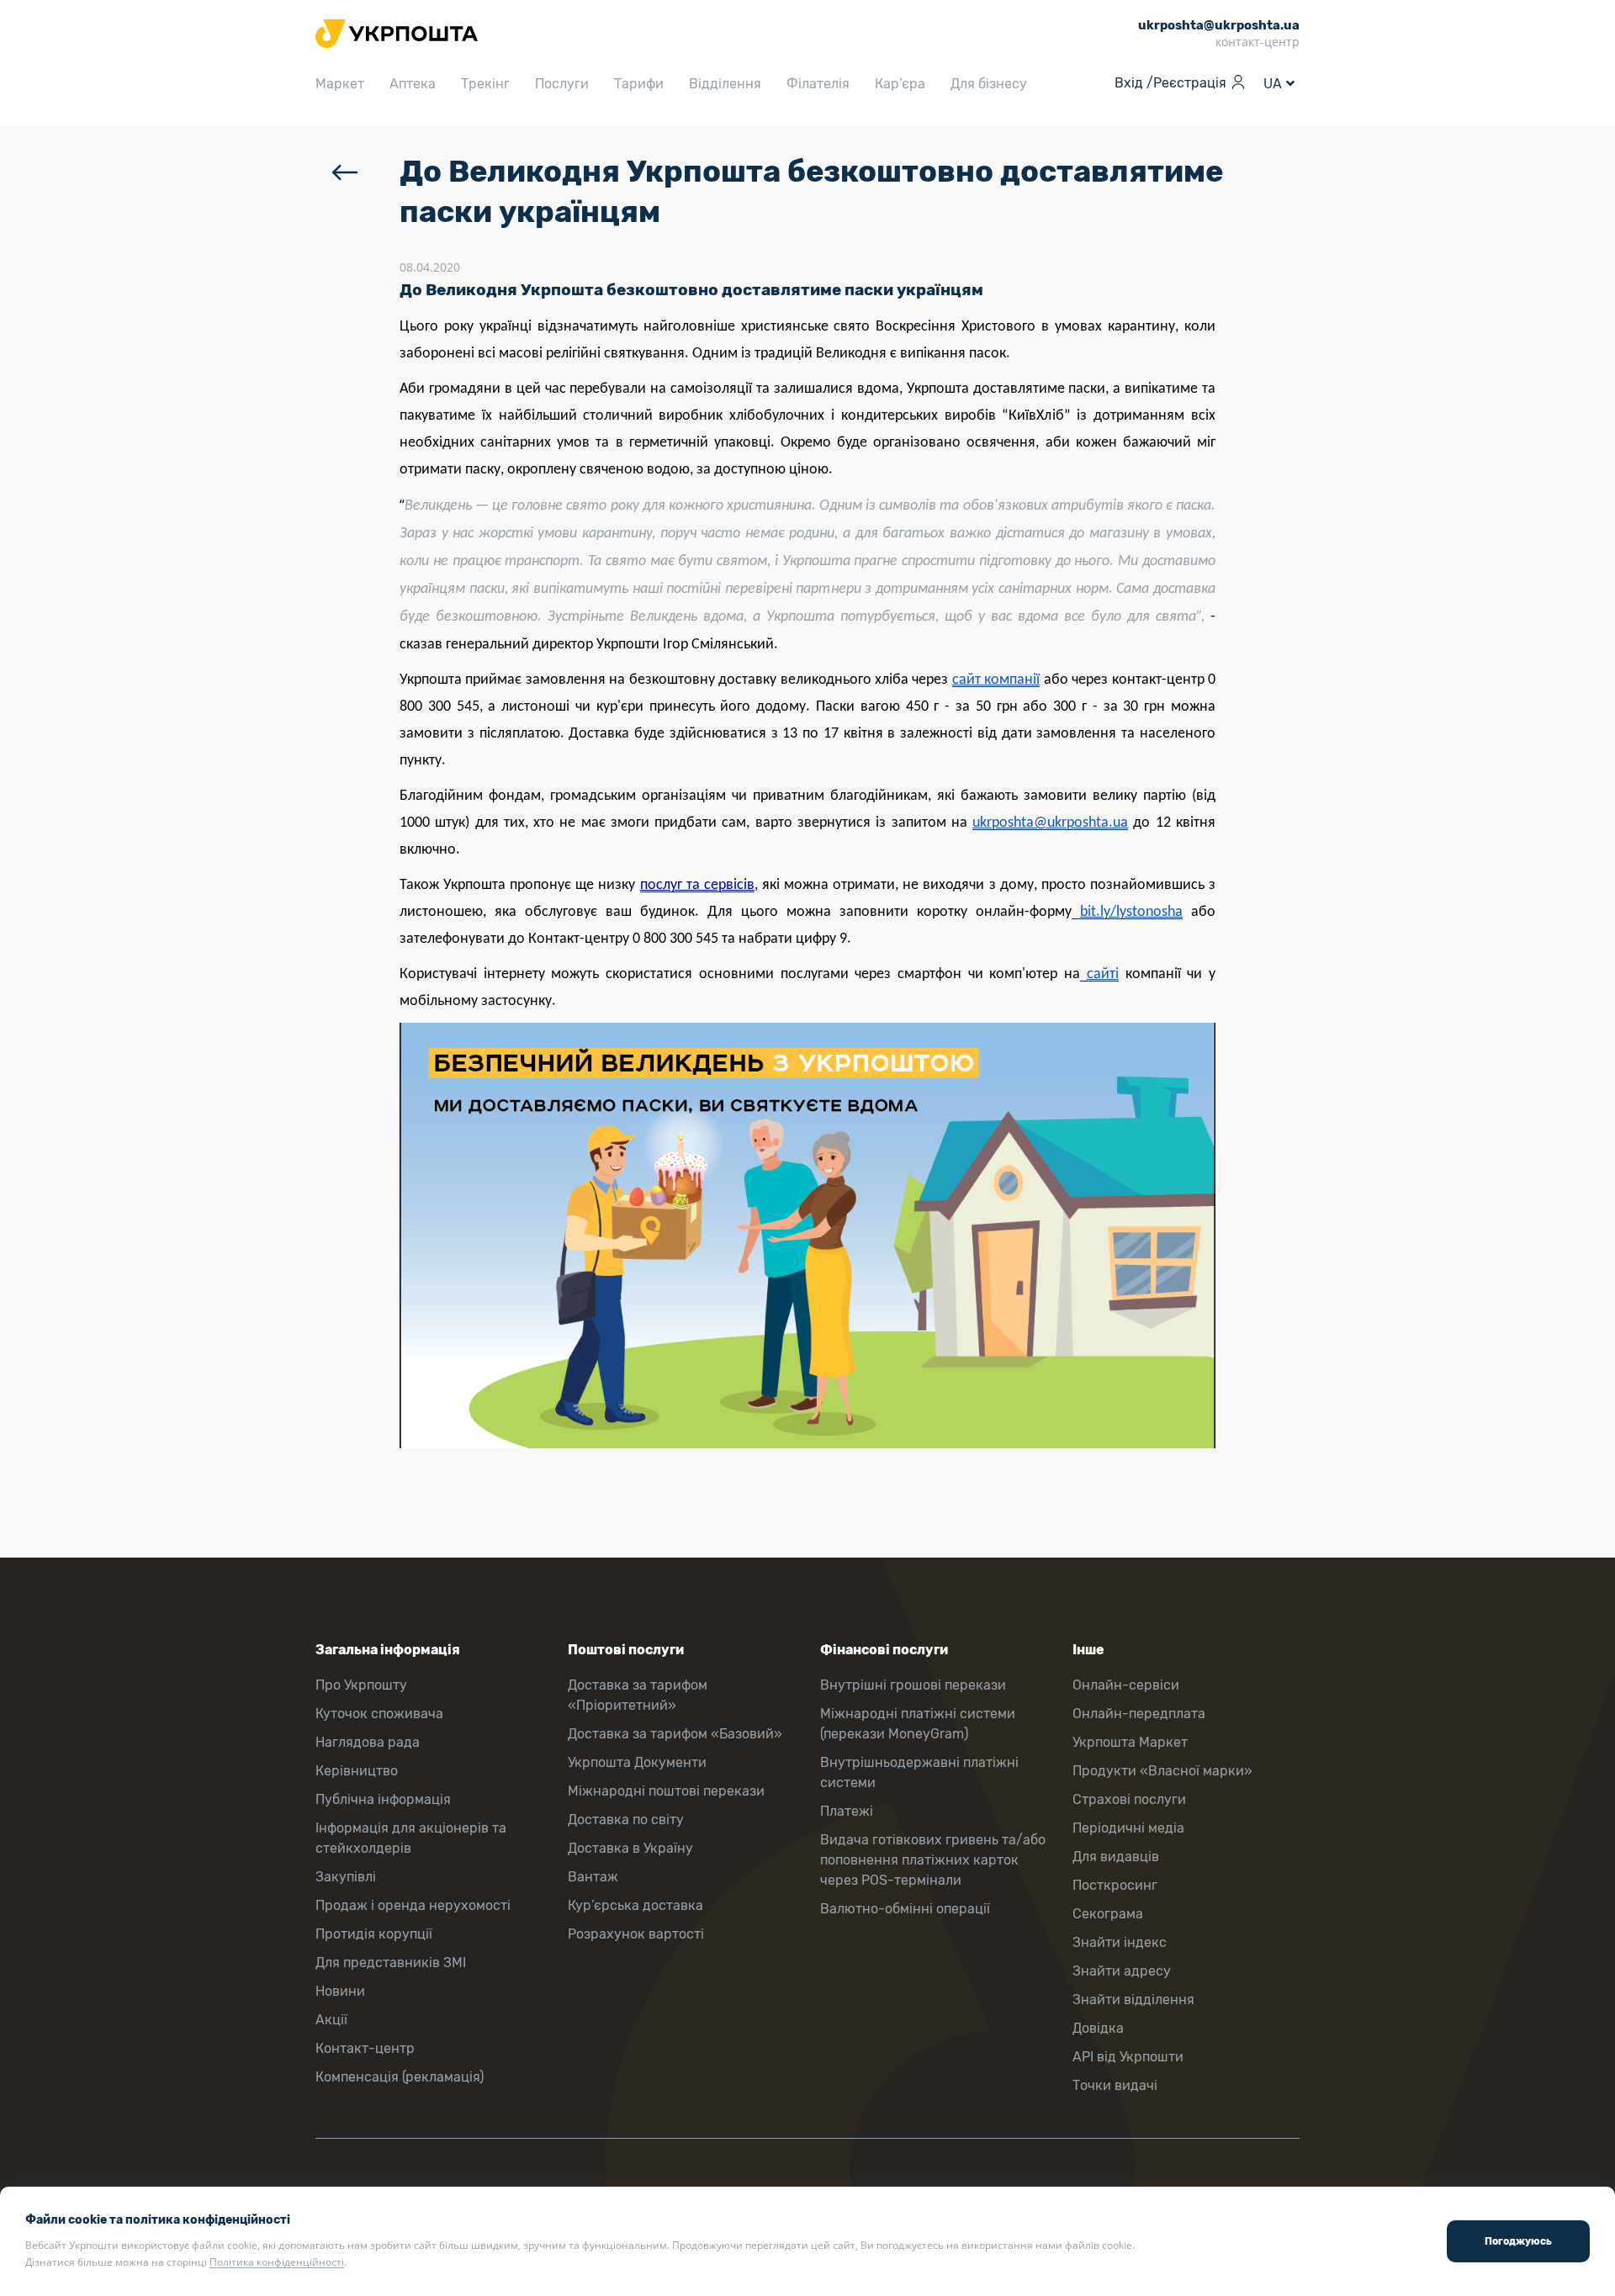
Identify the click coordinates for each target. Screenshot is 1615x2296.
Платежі (847, 1811)
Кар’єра (900, 84)
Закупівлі (346, 1877)
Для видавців (1116, 1857)
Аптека (413, 84)
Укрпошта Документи (637, 1762)
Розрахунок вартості (636, 1934)
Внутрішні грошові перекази (913, 1685)
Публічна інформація (383, 1799)
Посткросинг (1115, 1885)
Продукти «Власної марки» (1162, 1771)
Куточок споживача (379, 1714)
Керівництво (357, 1771)
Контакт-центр (365, 2048)
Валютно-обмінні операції (905, 1909)
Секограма (1108, 1914)
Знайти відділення (1133, 2000)
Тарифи (639, 84)
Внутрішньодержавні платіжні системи (919, 1772)
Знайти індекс (1120, 1942)
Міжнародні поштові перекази (666, 1791)
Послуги (562, 84)
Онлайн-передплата (1139, 1714)
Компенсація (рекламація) (400, 2077)
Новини (340, 1991)
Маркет (340, 84)
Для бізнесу (989, 84)
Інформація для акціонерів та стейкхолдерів (411, 1838)
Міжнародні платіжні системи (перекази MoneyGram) (918, 1724)
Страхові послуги (1129, 1799)
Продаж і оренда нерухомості (413, 1905)
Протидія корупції (374, 1934)
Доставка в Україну (630, 1848)
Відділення (725, 84)
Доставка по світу (626, 1820)
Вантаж (593, 1877)
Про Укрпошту (361, 1685)
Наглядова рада (368, 1742)
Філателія (818, 84)
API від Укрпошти (1128, 2057)
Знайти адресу (1122, 1971)
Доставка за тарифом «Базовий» (675, 1734)
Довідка (1098, 2028)
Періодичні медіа (1128, 1828)
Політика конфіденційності (277, 2262)
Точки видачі (1115, 2085)
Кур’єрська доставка (635, 1905)
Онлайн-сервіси (1126, 1685)
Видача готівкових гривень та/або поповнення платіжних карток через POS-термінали (933, 1860)
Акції (331, 2020)
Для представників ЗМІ (391, 1963)
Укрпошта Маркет (1130, 1742)
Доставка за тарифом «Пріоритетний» (638, 1695)
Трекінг (485, 84)
